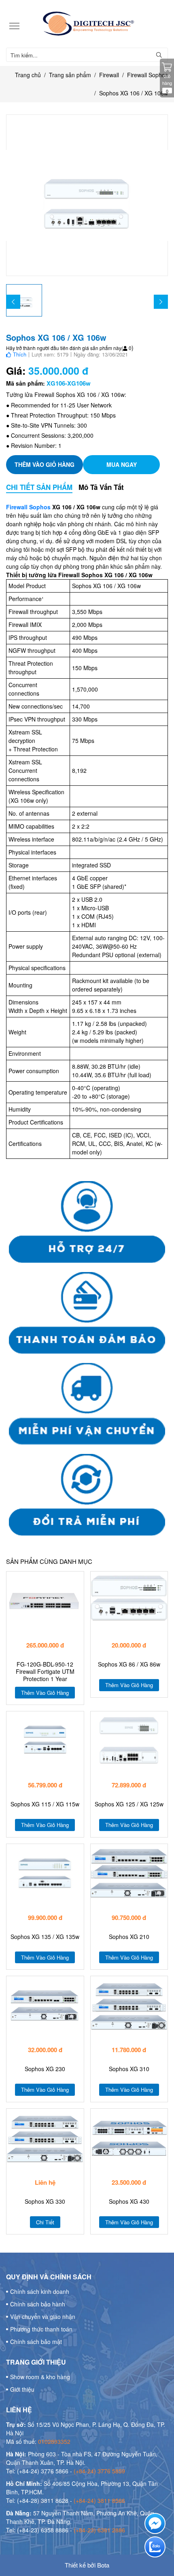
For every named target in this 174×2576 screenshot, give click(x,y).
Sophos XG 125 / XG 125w (129, 1804)
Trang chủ (28, 75)
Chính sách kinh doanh (40, 2291)
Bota (103, 2565)
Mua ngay (122, 464)
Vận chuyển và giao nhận (43, 2317)
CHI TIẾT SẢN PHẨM (39, 487)
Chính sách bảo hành (38, 2304)
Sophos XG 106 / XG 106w (134, 93)
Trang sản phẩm (70, 75)
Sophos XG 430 (129, 2202)
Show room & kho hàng (40, 2377)
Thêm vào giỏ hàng (45, 464)
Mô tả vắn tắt (101, 487)
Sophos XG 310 (129, 2069)
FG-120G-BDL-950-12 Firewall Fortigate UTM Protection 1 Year (45, 1672)
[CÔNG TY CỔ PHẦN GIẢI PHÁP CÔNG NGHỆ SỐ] (87, 24)
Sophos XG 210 (129, 1937)
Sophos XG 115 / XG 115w (45, 1804)
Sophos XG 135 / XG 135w (45, 1937)
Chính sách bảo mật (36, 2342)
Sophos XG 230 (45, 2069)
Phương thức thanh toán (41, 2329)
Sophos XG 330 (45, 2202)
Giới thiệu (22, 2389)
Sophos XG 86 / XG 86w (129, 1664)
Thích (19, 354)
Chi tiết (45, 2222)
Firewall (109, 75)
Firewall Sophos (147, 75)
